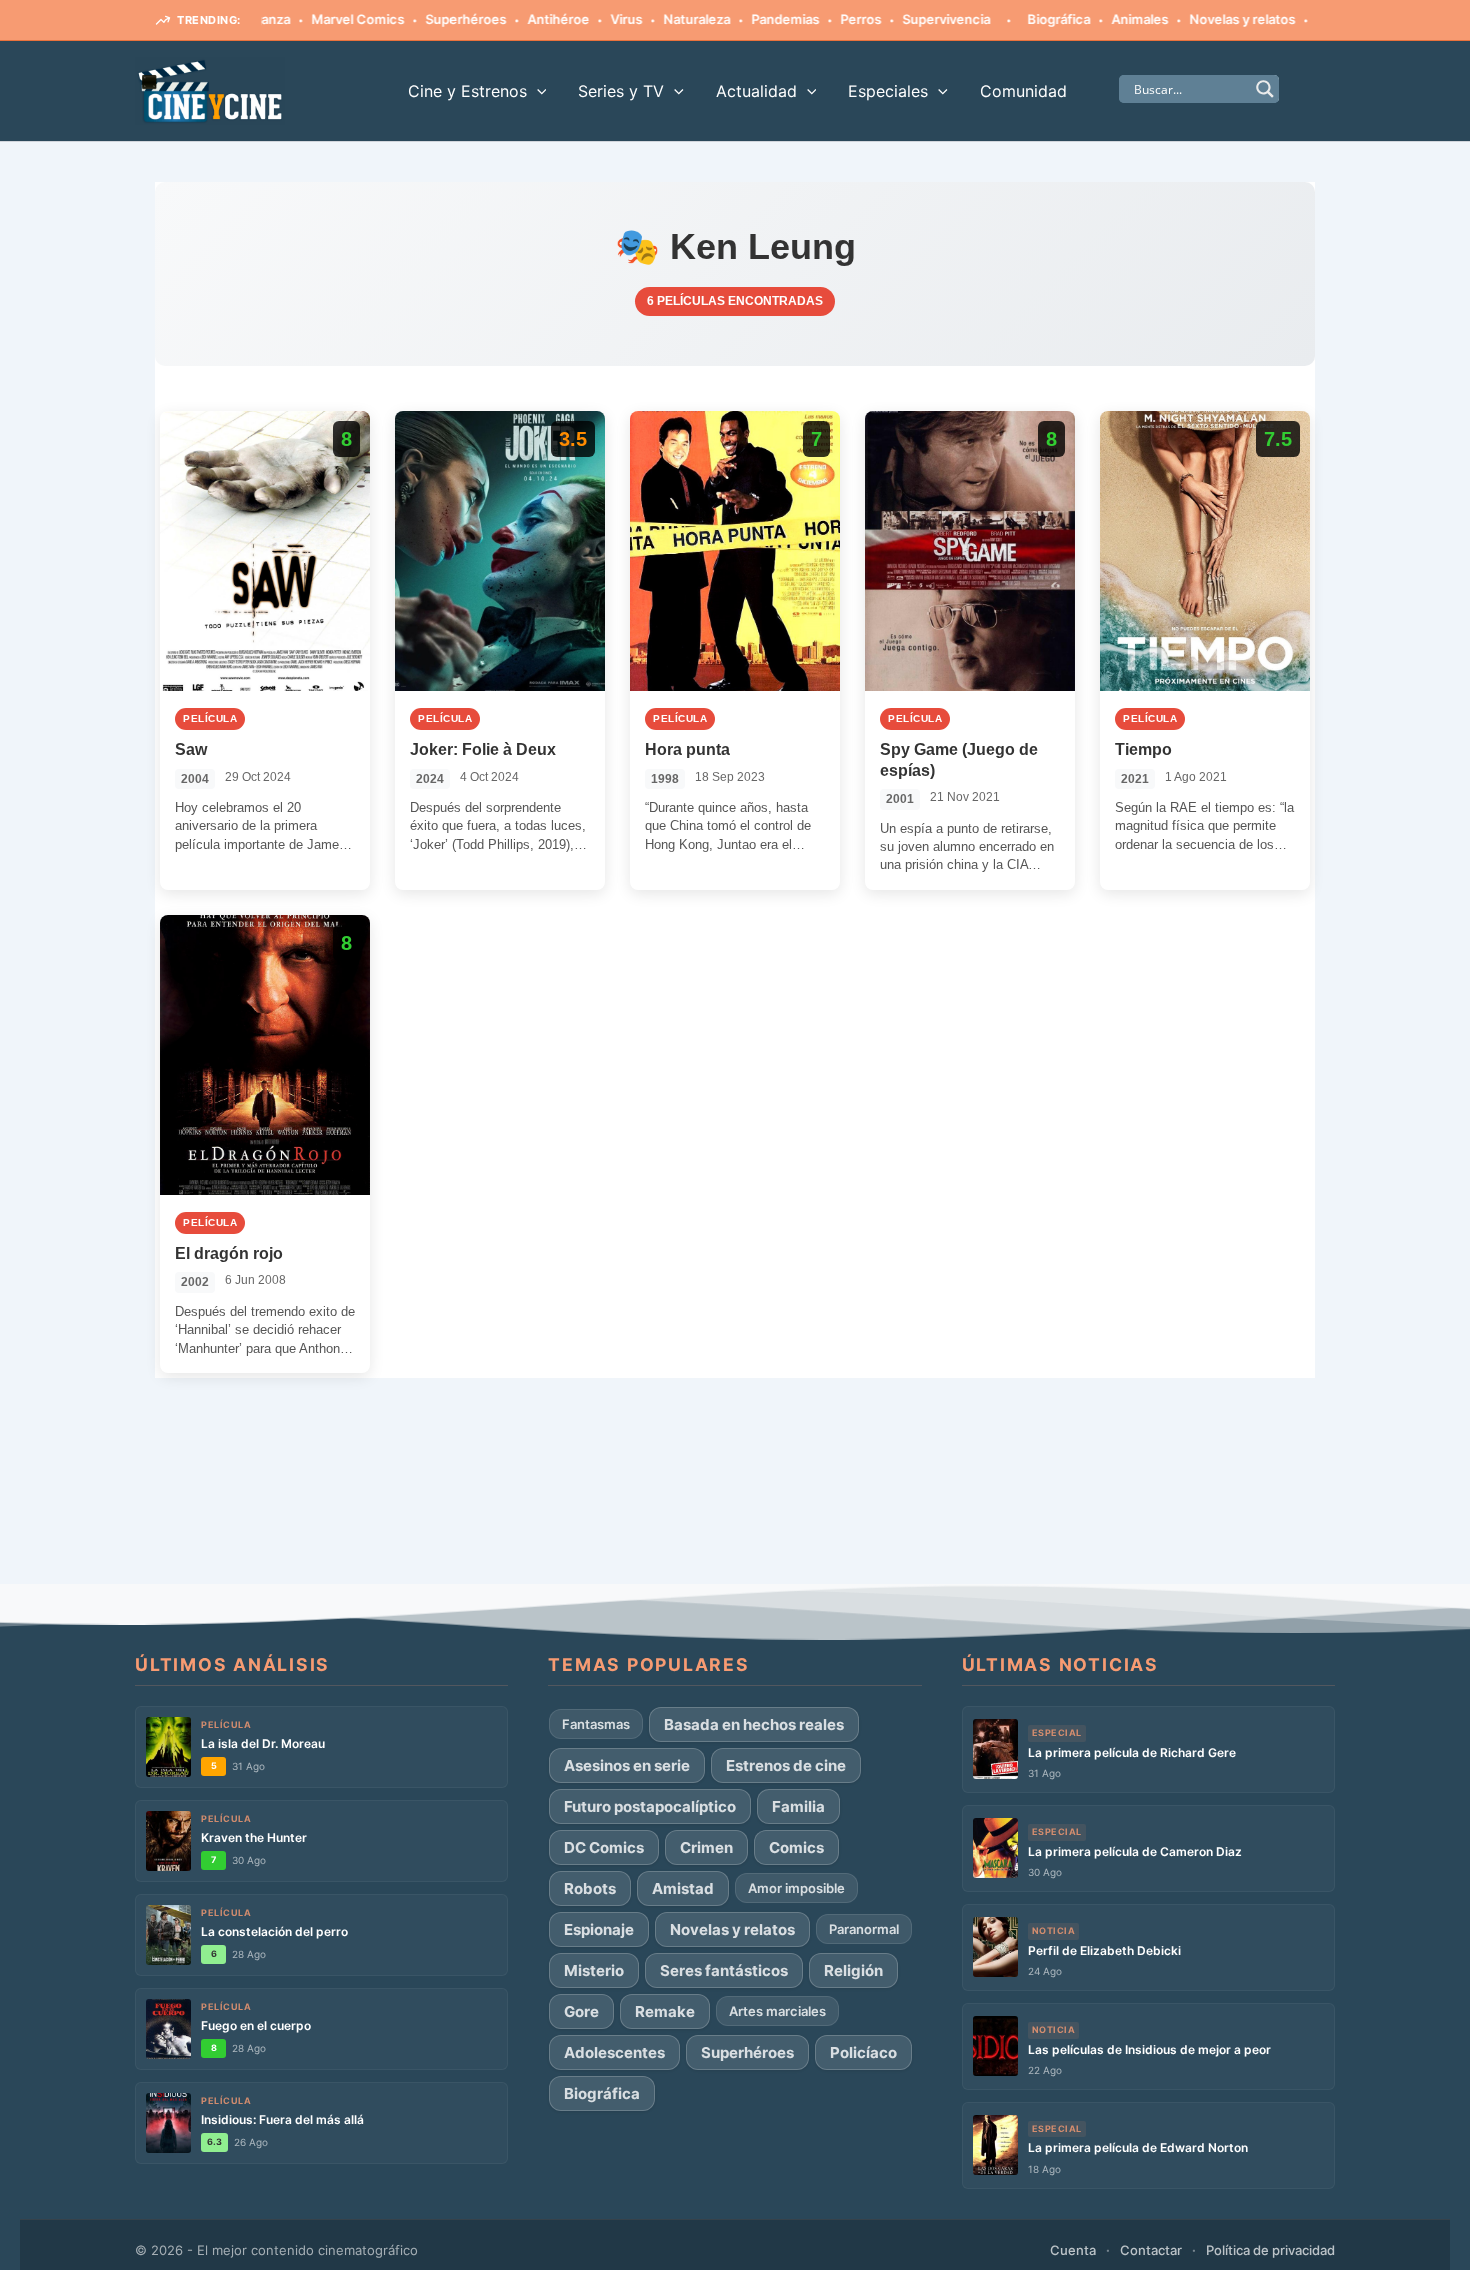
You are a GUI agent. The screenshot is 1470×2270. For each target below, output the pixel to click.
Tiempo (1143, 749)
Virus (580, 19)
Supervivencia (900, 19)
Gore (581, 2011)
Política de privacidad (1270, 2250)
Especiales (888, 91)
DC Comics (604, 1847)
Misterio (594, 1970)
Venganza (1300, 19)
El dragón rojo (229, 1253)
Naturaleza (650, 19)
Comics (796, 1847)
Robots (590, 1888)
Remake (665, 2011)
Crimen (706, 1847)
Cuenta (1073, 2250)
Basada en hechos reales (754, 1724)
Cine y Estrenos (467, 91)
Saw (191, 749)
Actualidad (756, 91)
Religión (853, 1970)
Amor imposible (796, 1888)
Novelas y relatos (1196, 19)
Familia (798, 1806)
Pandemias (739, 19)
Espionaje (599, 1929)
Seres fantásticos (724, 1970)
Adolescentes (614, 2052)
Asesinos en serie (627, 1765)
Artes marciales (777, 2011)
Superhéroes (419, 19)
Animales (1093, 19)
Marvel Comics (311, 19)
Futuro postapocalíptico (650, 1806)
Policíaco (863, 2052)
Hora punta (687, 749)
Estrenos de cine (786, 1765)
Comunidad (1023, 91)
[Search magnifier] (1265, 89)
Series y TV (621, 91)
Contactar (1151, 2250)
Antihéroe (512, 19)
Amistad (683, 1888)
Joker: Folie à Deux (483, 749)
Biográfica (1012, 19)
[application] (537, 91)
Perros (814, 19)
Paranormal (864, 1929)
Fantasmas (596, 1724)
